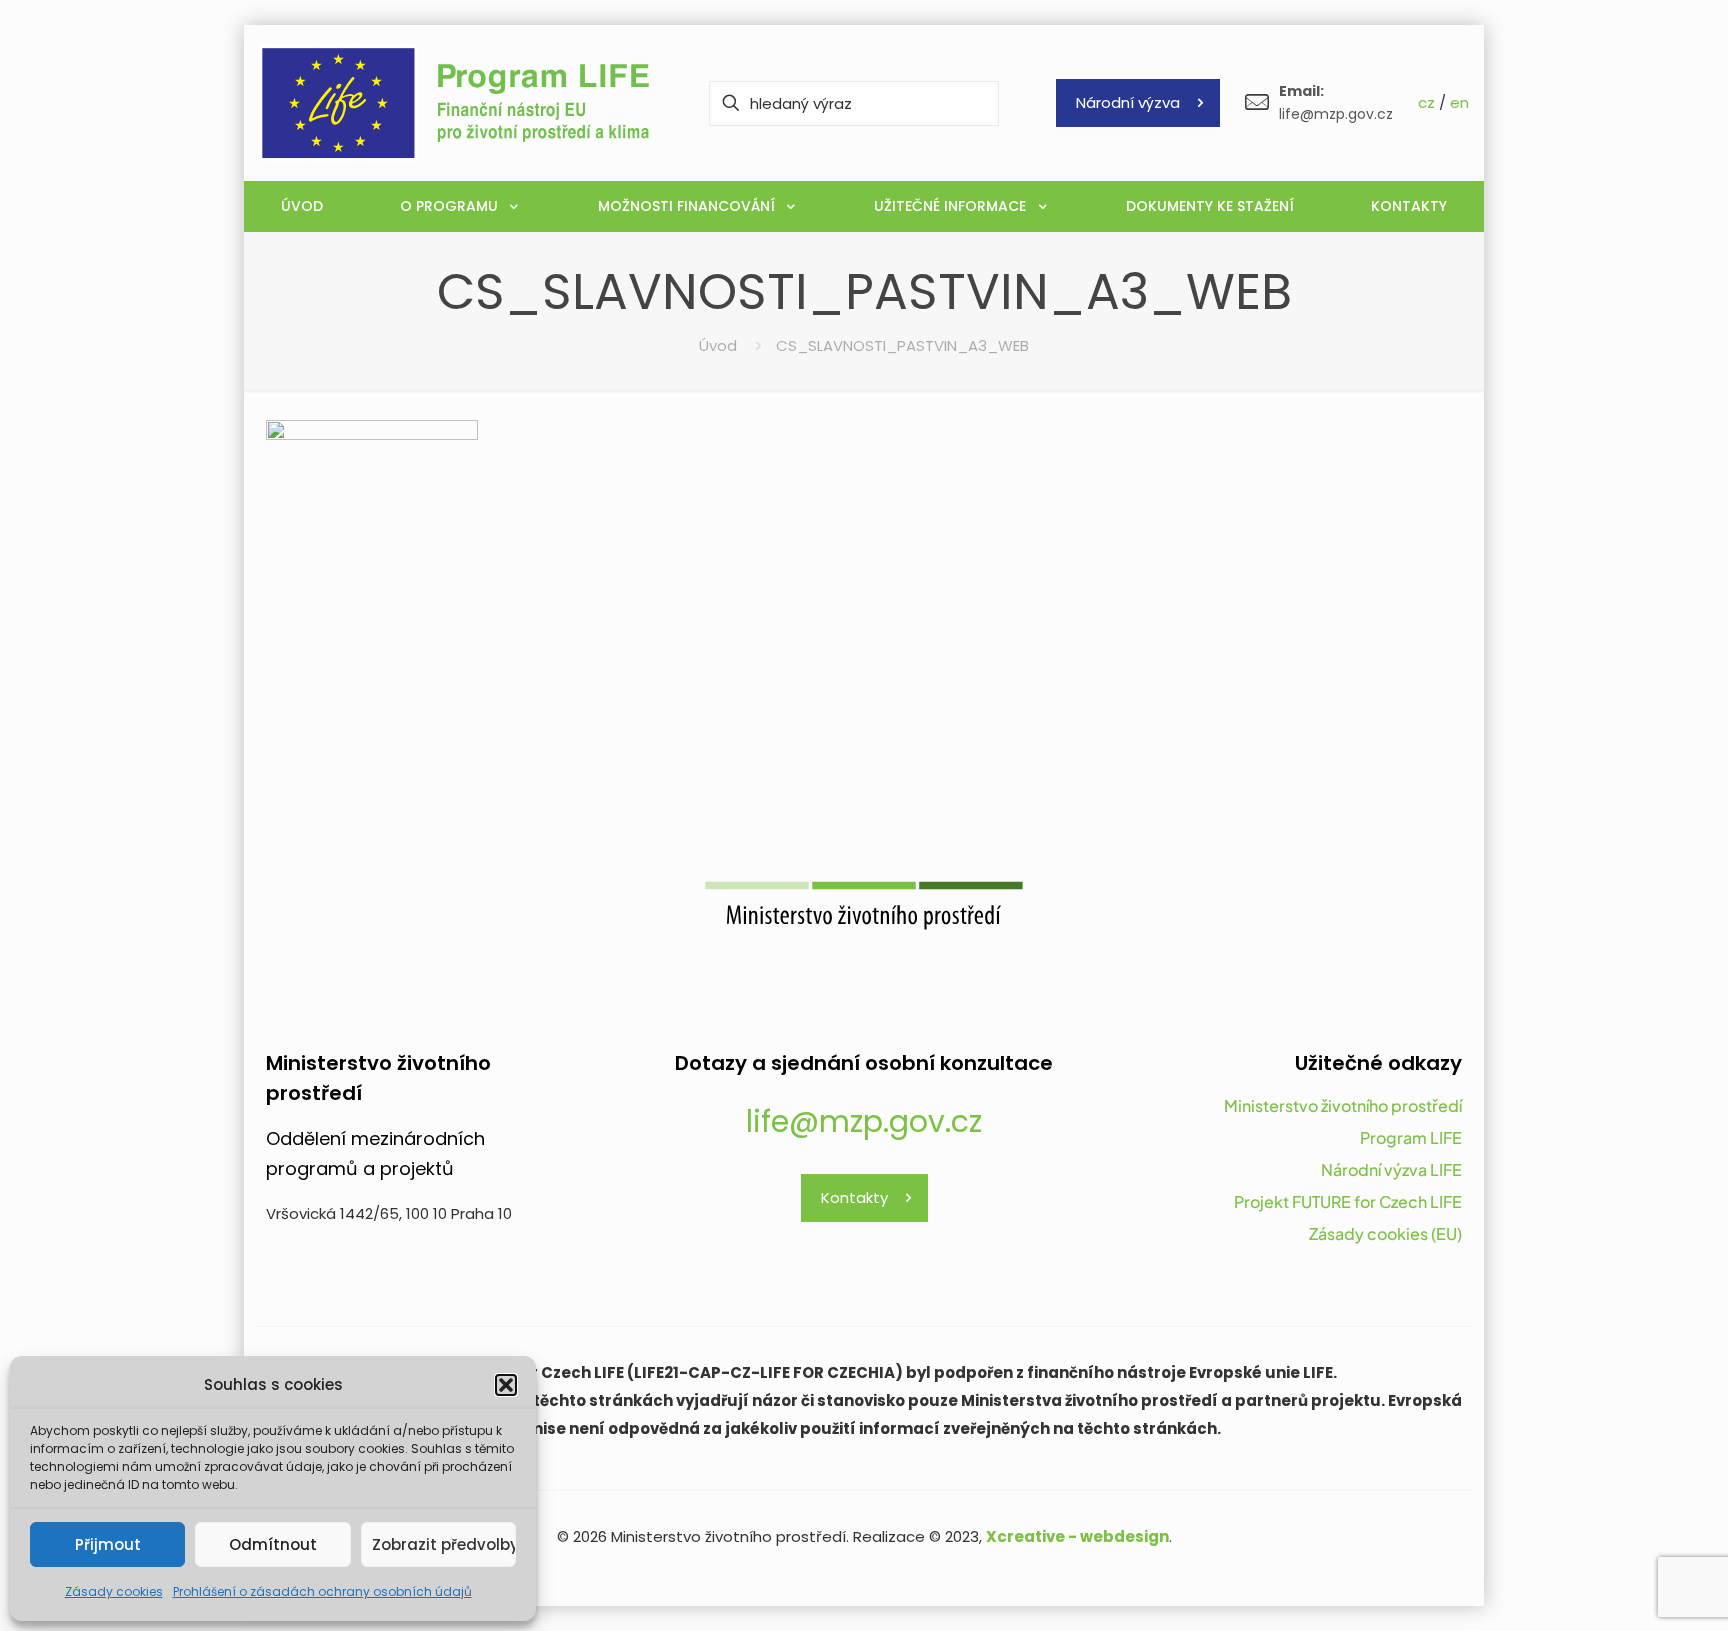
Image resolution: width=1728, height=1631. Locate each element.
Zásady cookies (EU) (1385, 1233)
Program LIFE (1411, 1137)
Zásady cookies (114, 1591)
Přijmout (108, 1544)
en (1459, 102)
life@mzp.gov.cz (864, 1121)
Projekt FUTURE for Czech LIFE (1348, 1201)
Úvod (718, 345)
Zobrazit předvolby (444, 1544)
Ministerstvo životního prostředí (1343, 1105)
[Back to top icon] (1632, 1590)
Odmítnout (273, 1544)
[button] (506, 1385)
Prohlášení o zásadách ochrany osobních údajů (322, 1591)
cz (1426, 102)
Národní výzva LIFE (1391, 1169)
